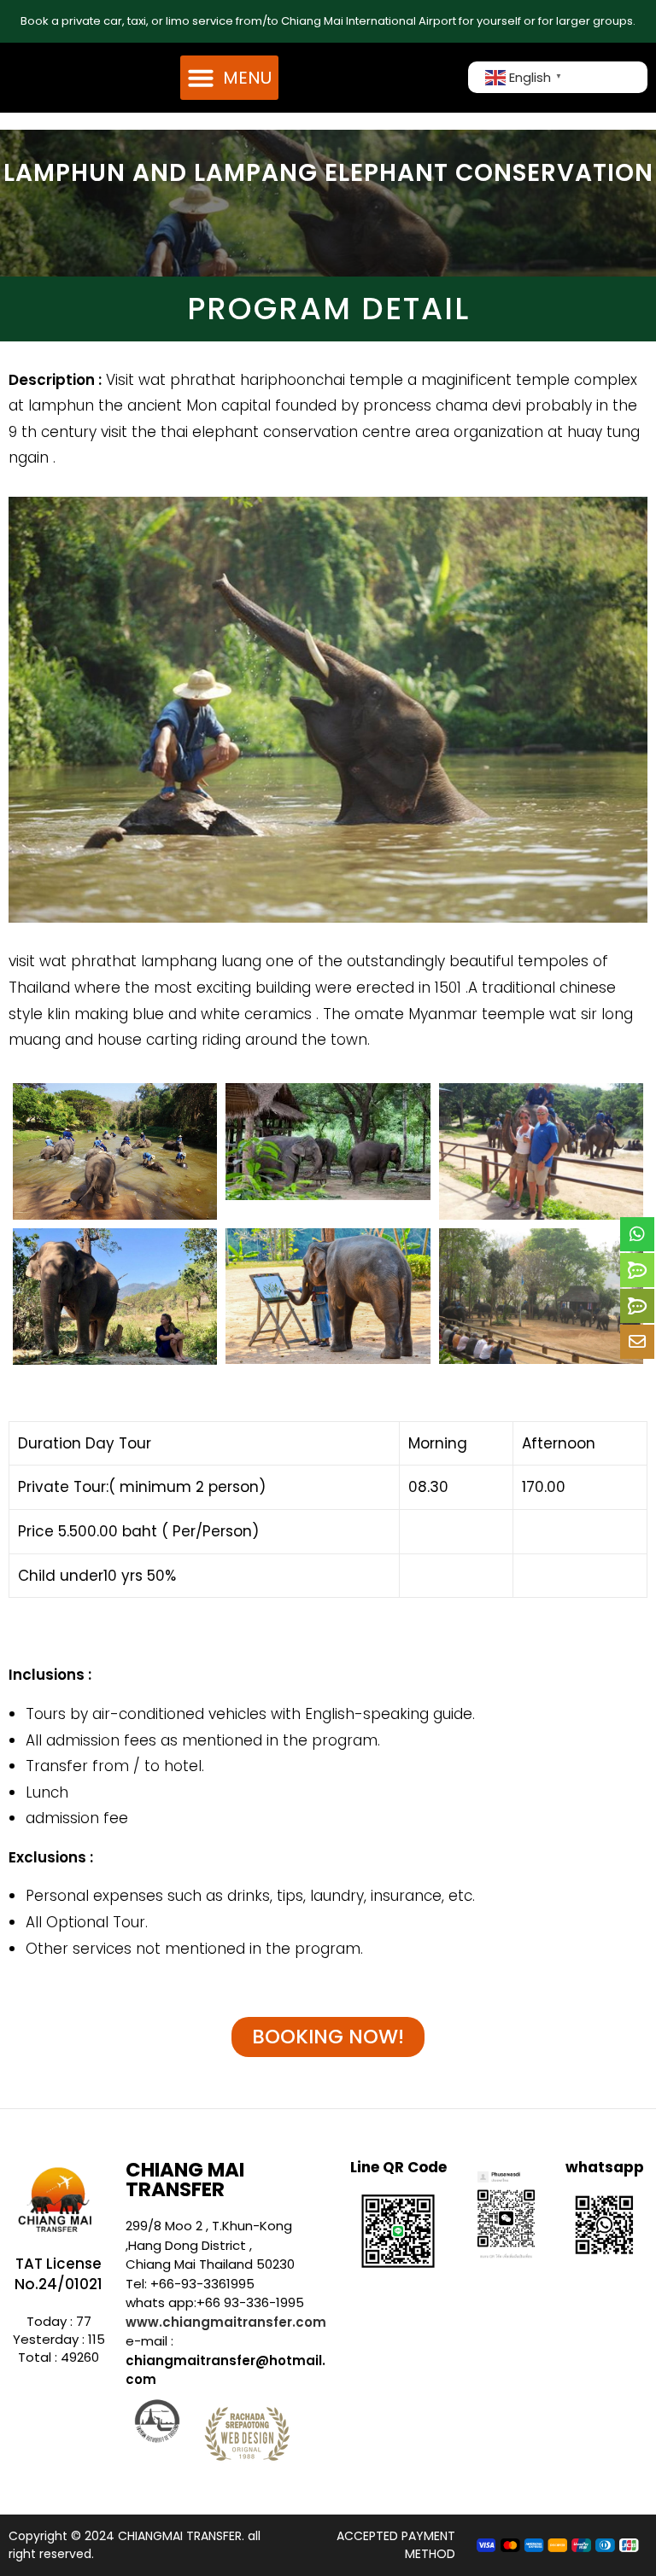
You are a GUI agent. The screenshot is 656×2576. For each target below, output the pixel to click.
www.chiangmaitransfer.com (226, 2322)
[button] (229, 78)
